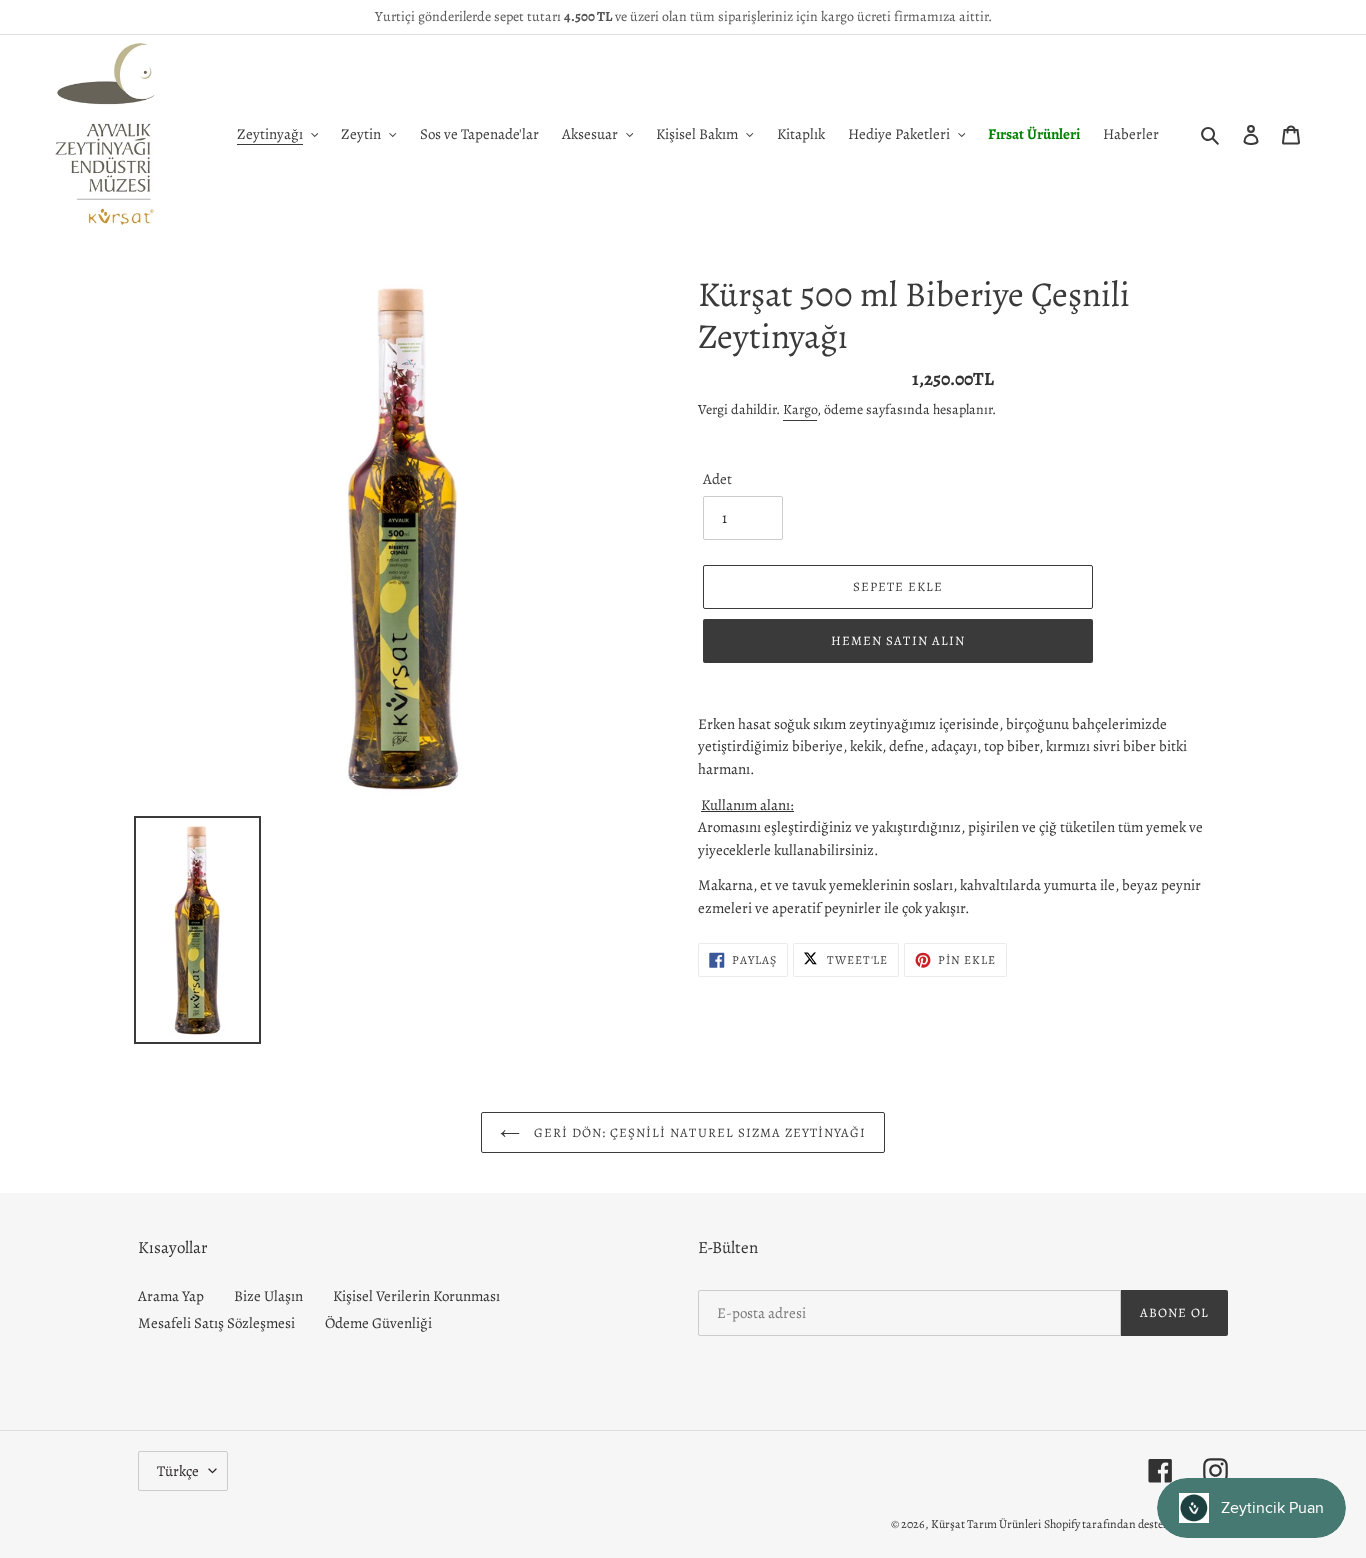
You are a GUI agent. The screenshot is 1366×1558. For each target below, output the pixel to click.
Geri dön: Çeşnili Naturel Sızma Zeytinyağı (698, 1132)
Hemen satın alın (898, 640)
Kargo (800, 409)
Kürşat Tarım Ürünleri (986, 1524)
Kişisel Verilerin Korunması (416, 1296)
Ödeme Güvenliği (378, 1323)
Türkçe (178, 1471)
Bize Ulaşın (268, 1296)
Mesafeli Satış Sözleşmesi (216, 1323)
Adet (717, 479)
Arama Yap (171, 1296)
